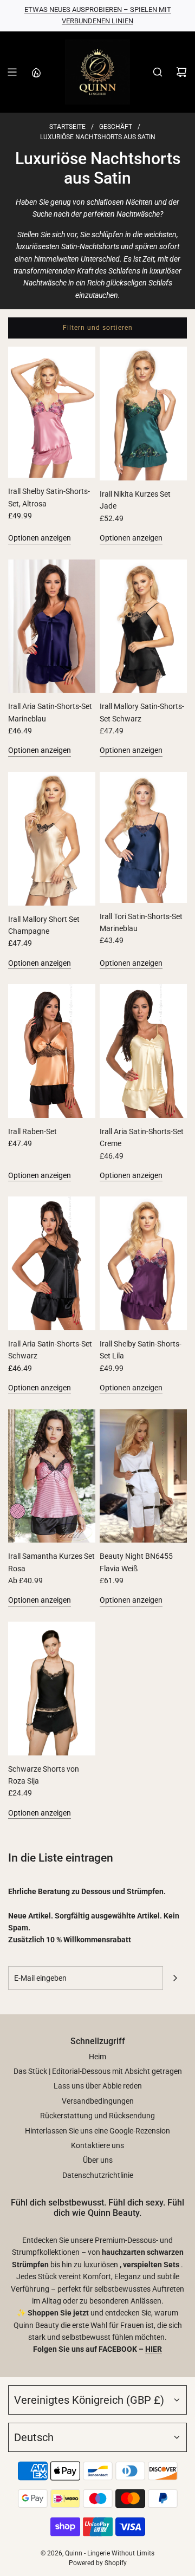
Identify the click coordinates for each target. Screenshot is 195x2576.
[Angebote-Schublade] (36, 72)
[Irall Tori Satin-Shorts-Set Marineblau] (143, 837)
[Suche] (158, 72)
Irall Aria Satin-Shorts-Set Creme (142, 1137)
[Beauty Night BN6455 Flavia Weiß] (143, 1476)
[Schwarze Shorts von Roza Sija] (52, 1689)
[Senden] (175, 1978)
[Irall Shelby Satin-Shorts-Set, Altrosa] (52, 412)
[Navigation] (12, 72)
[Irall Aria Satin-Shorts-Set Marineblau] (52, 626)
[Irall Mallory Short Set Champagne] (52, 839)
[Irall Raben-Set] (52, 1051)
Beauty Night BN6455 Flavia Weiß (136, 1562)
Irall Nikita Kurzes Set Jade (135, 500)
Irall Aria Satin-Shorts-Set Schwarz (50, 1350)
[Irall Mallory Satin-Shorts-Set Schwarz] (143, 626)
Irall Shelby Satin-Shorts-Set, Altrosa (49, 497)
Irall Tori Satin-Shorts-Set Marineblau (141, 922)
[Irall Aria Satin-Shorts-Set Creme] (143, 1051)
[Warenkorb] (181, 72)
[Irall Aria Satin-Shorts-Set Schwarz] (52, 1263)
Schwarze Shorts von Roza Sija (44, 1775)
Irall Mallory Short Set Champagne (44, 925)
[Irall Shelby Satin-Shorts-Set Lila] (143, 1263)
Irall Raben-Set (32, 1131)
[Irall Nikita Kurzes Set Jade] (143, 414)
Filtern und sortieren (98, 328)
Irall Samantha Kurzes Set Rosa (51, 1562)
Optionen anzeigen (40, 538)
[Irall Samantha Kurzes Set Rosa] (52, 1476)
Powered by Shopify (98, 2563)
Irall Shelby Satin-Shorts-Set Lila (141, 1350)
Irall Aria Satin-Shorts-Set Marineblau (50, 712)
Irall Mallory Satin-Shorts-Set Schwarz (142, 712)
